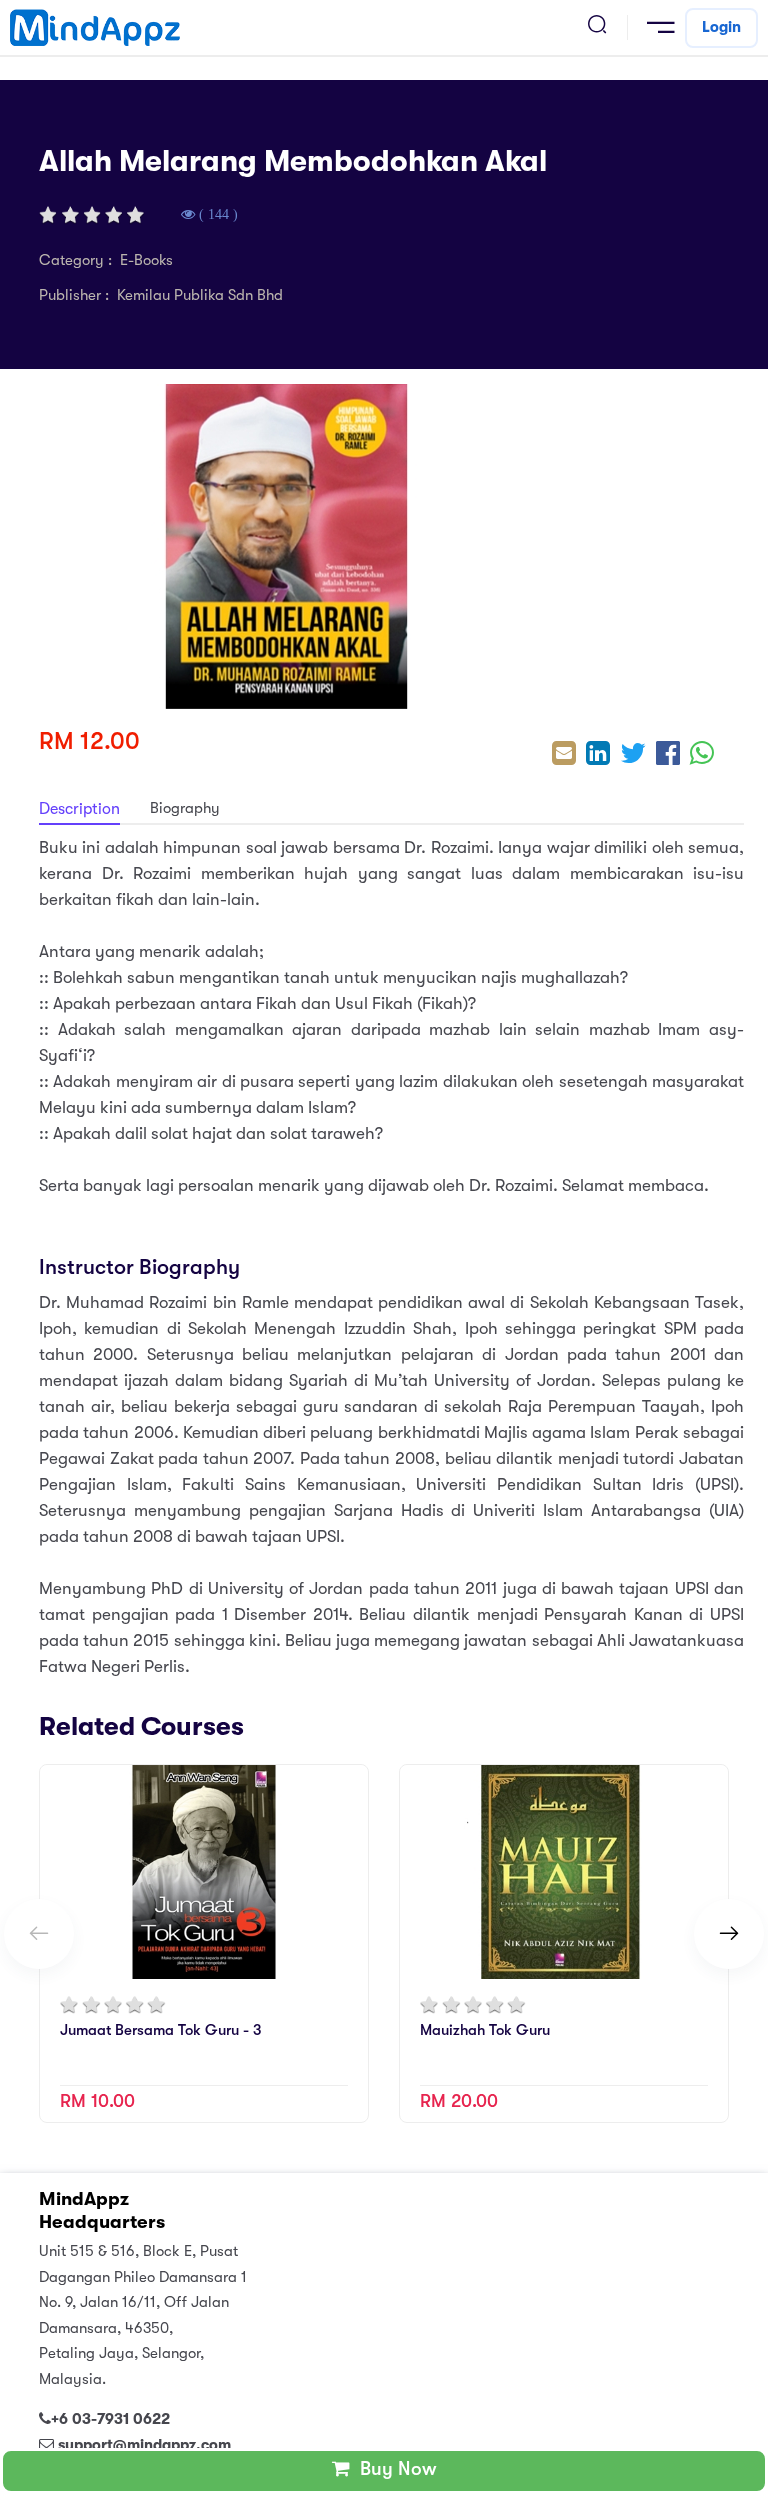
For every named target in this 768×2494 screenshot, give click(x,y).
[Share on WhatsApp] (702, 755)
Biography (185, 808)
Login (721, 27)
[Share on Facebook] (668, 755)
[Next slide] (729, 1934)
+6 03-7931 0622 (110, 2419)
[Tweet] (633, 755)
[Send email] (564, 755)
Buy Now (393, 2469)
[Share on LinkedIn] (598, 755)
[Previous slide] (39, 1934)
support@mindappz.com (144, 2445)
